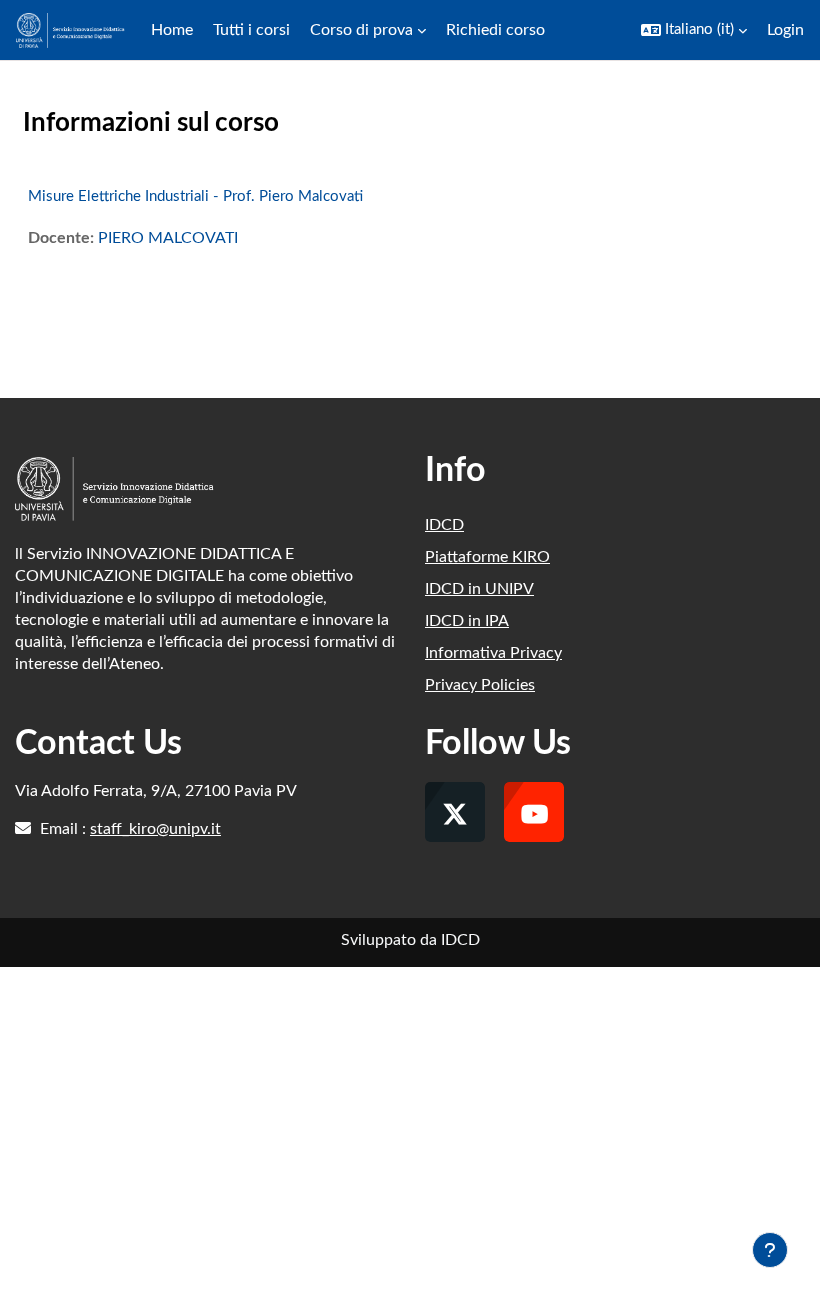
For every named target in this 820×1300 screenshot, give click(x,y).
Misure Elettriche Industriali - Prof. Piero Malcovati (195, 196)
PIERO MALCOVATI (168, 238)
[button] (694, 30)
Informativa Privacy (493, 653)
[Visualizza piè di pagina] (770, 1250)
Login (785, 30)
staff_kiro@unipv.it (155, 829)
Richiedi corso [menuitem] (495, 30)
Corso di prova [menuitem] (361, 30)
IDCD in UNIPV (479, 589)
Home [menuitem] (172, 30)
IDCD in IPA (467, 621)
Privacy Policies (480, 685)
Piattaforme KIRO (487, 557)
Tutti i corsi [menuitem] (251, 30)
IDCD (444, 525)
